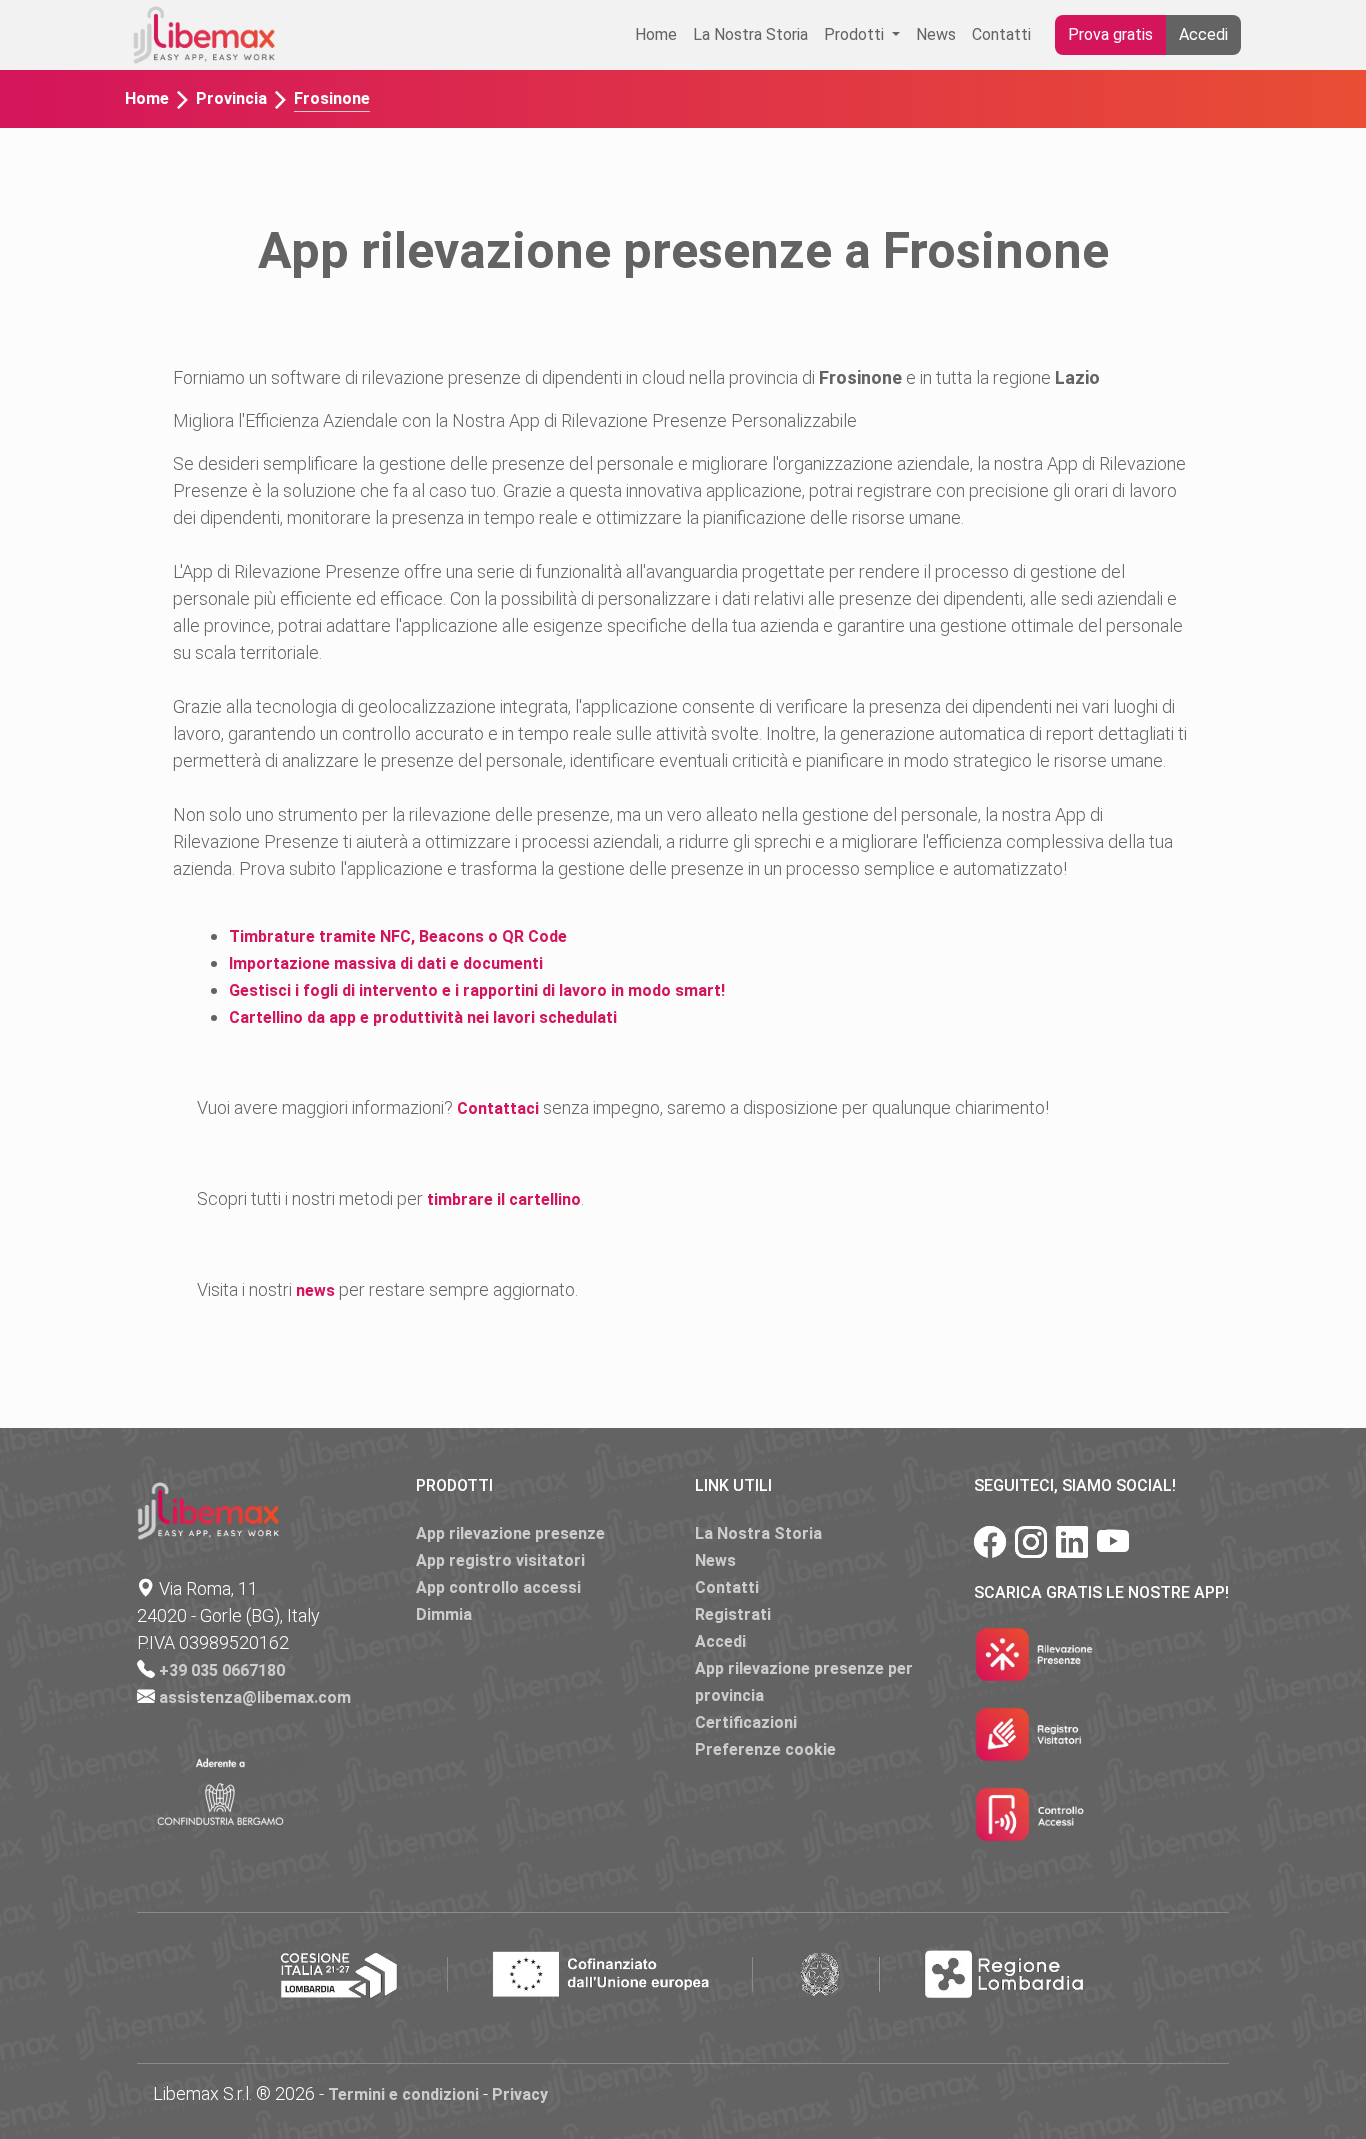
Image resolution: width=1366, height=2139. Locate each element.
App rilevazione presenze (510, 1533)
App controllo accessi (498, 1587)
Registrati (733, 1614)
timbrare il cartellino (504, 1199)
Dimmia (444, 1614)
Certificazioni (746, 1722)
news (315, 1290)
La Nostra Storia (750, 34)
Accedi (1203, 34)
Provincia (231, 98)
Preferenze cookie (765, 1749)
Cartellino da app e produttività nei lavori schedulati (423, 1017)
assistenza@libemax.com (255, 1697)
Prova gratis (1110, 34)
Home (656, 34)
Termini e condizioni (403, 2094)
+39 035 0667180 (222, 1670)
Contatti (1001, 34)
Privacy (520, 2094)
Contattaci (498, 1108)
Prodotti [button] (856, 34)
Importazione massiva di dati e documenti (386, 963)
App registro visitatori (500, 1560)
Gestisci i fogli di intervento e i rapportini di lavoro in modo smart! (477, 990)
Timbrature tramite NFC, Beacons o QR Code (398, 936)
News (936, 34)
